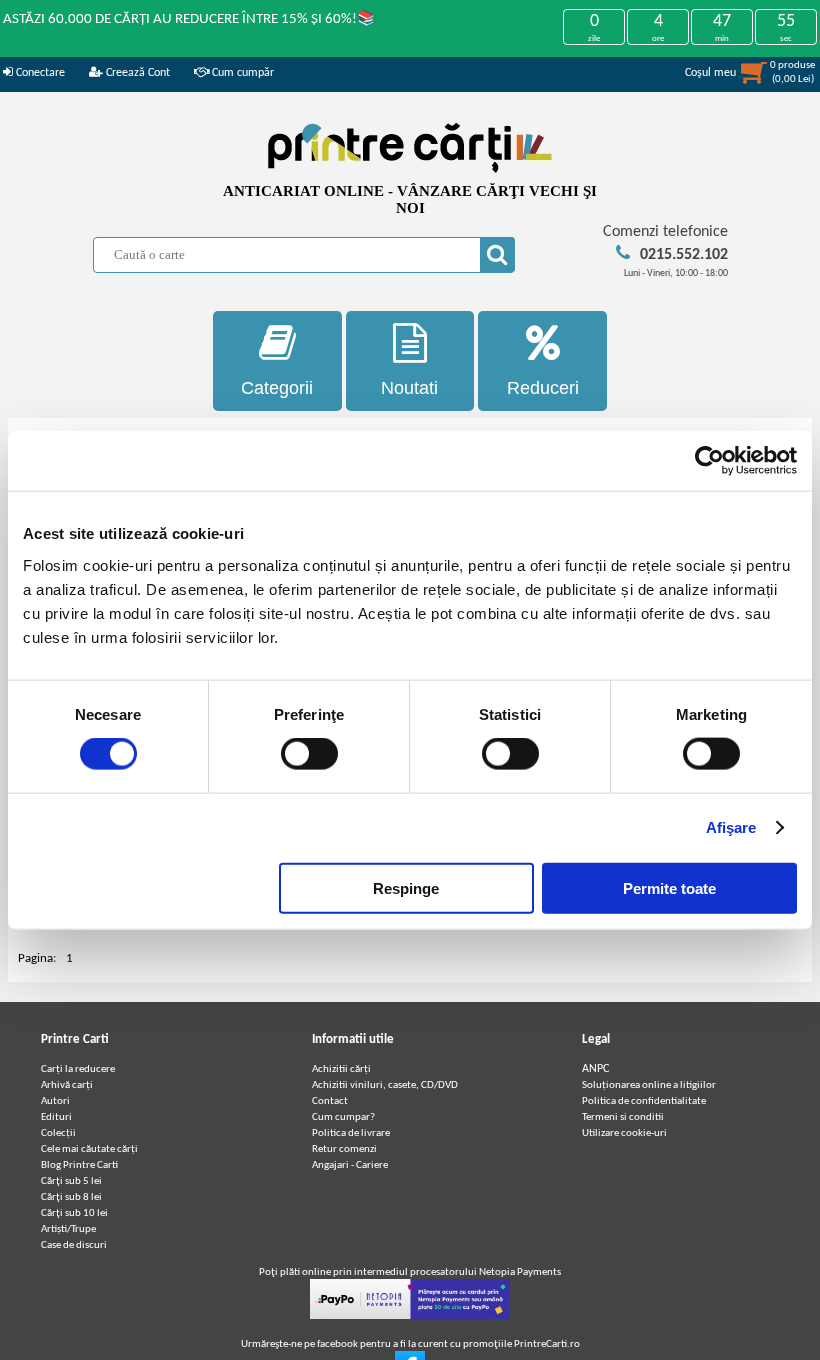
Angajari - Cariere (350, 1165)
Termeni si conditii (623, 1117)
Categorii (277, 388)
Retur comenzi (344, 1149)
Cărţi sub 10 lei (74, 1213)
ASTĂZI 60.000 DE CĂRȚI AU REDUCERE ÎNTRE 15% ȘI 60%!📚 (189, 19)
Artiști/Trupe (68, 1229)
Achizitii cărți (341, 1069)
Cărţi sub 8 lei (71, 1197)
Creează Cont (136, 73)
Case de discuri (74, 1245)
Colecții (58, 1133)
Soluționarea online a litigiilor (649, 1085)
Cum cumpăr (241, 73)
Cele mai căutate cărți (89, 1149)
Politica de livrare (351, 1133)
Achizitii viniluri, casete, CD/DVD (385, 1085)
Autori (55, 1101)
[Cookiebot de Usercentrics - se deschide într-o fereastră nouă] (709, 461)
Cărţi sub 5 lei (71, 1181)
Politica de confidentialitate (644, 1101)
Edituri (56, 1117)
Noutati (409, 388)
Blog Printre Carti (79, 1165)
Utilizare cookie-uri (624, 1133)
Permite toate (669, 887)
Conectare (39, 73)
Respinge (406, 887)
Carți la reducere (78, 1069)
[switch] (309, 754)
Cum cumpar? (343, 1117)
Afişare (731, 827)
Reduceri (543, 388)
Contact (330, 1101)
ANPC (595, 1069)
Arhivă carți (67, 1085)
